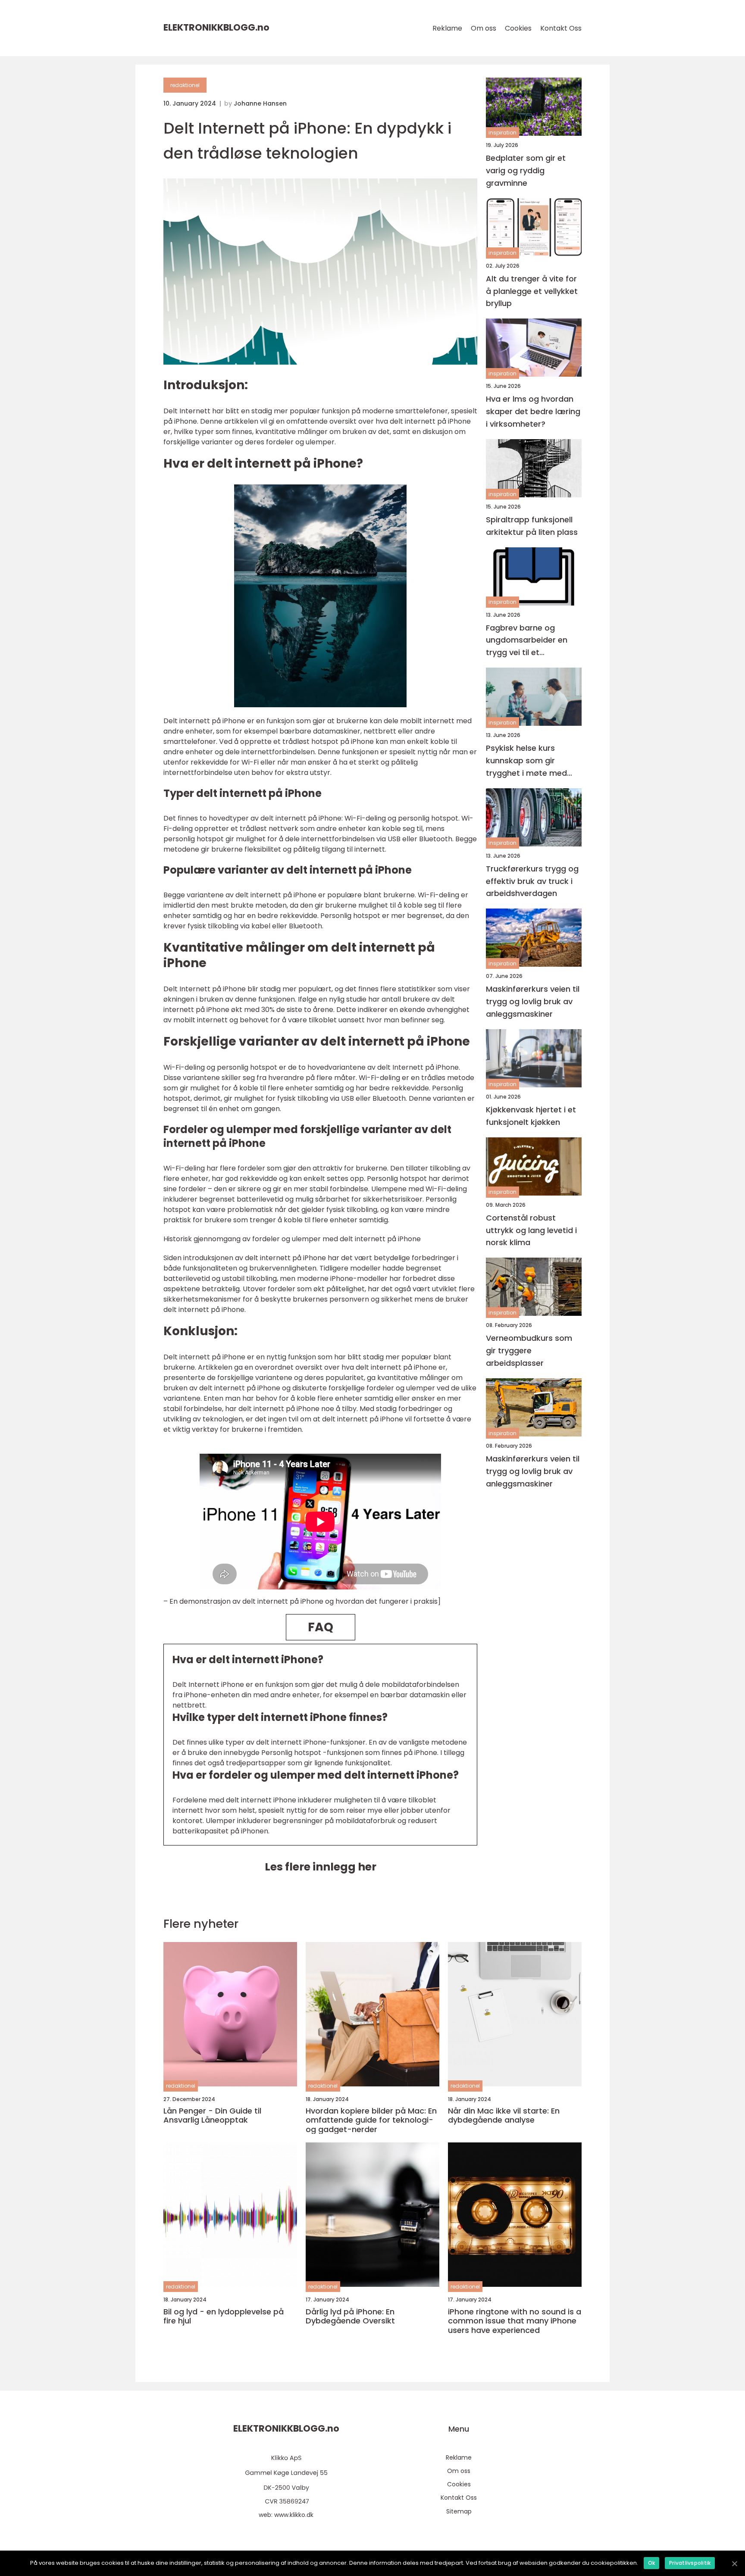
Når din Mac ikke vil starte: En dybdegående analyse (504, 2115)
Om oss (484, 28)
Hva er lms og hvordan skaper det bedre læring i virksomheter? (533, 411)
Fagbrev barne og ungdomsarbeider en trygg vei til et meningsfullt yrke (527, 641)
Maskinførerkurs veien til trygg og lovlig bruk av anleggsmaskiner (533, 1001)
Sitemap (459, 2511)
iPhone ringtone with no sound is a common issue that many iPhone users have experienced (515, 2321)
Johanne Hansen (260, 103)
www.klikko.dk (294, 2515)
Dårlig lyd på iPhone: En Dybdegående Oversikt (350, 2316)
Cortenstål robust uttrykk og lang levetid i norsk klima (531, 1230)
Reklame (447, 28)
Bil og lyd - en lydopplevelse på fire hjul (224, 2316)
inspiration (502, 133)
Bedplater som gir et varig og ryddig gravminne (526, 170)
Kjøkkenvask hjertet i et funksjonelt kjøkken (531, 1116)
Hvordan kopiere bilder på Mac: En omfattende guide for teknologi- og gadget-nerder (371, 2120)
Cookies (518, 28)
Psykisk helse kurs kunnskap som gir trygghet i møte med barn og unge (526, 761)
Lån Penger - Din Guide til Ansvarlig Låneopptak (212, 2115)
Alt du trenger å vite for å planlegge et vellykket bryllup (532, 291)
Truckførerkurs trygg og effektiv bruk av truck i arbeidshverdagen (532, 881)
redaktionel (185, 85)
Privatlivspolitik (690, 2563)
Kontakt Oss (561, 28)
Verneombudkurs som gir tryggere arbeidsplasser (529, 1350)
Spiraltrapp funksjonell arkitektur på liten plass (532, 526)
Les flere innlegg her (321, 1867)
